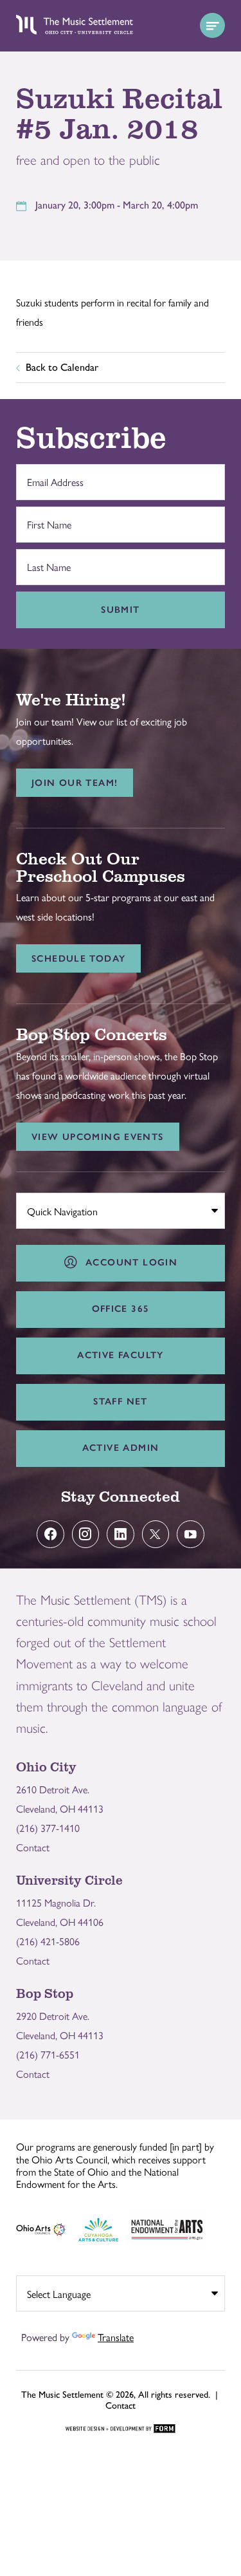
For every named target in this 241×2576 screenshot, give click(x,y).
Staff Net (120, 1401)
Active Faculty (120, 1355)
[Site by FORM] (121, 2429)
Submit (120, 610)
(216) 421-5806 (48, 1941)
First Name (46, 518)
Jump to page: (51, 1208)
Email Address (52, 475)
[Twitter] (156, 1534)
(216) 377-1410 (48, 1828)
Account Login (128, 1262)
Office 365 (121, 1309)
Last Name (46, 560)
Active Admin (121, 1448)
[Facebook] (50, 1534)
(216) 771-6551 (48, 2054)
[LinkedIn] (121, 1534)
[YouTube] (191, 1534)
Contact (33, 1847)
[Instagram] (86, 1534)
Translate (116, 2337)
